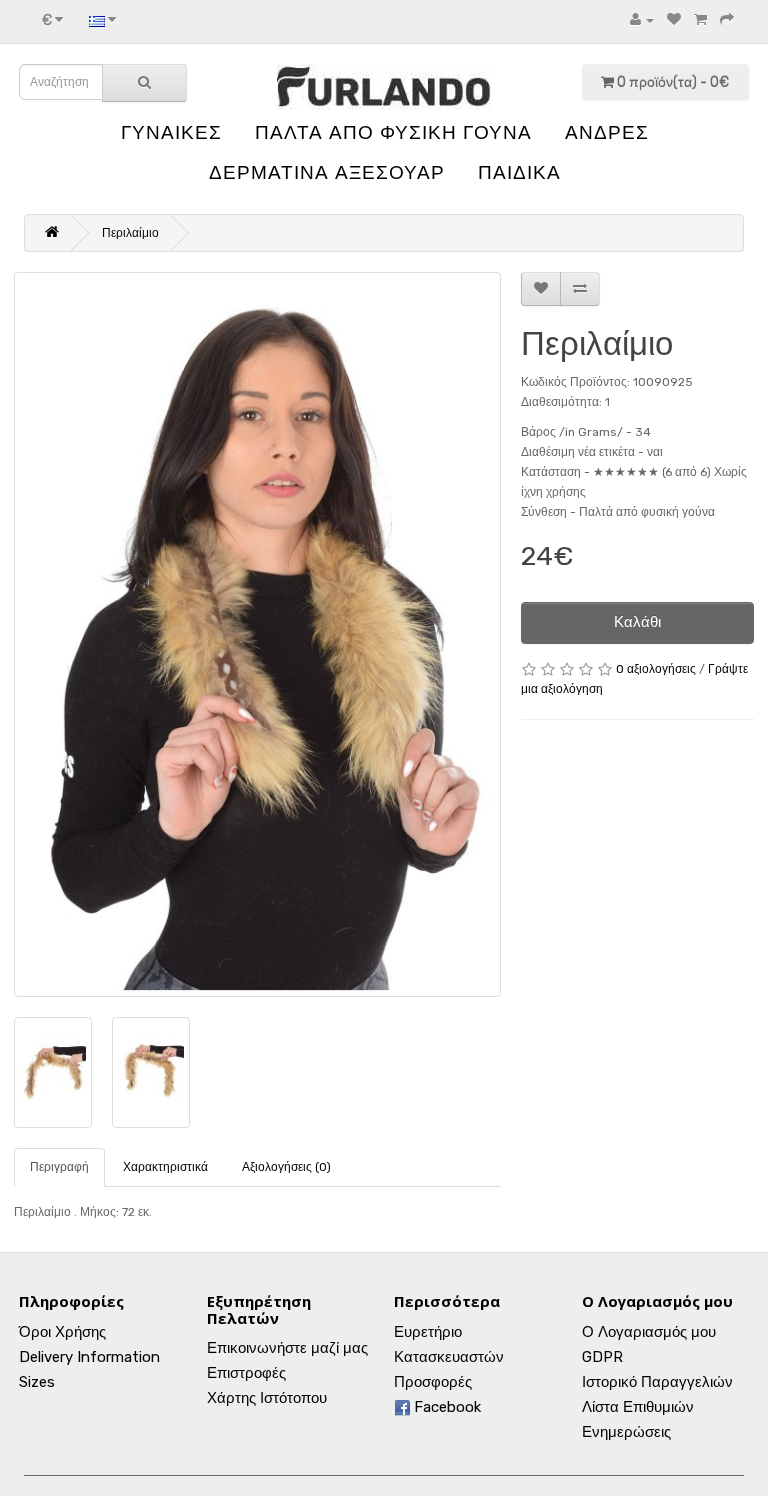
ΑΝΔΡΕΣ (607, 132)
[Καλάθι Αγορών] (700, 20)
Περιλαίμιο (130, 233)
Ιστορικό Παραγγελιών (657, 1382)
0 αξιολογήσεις (656, 669)
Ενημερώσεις (626, 1432)
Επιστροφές (246, 1373)
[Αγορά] (727, 20)
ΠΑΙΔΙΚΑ (519, 172)
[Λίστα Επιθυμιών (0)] (674, 20)
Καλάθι (637, 622)
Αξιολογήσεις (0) (286, 1167)
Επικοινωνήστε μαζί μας (287, 1348)
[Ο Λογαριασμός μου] (642, 20)
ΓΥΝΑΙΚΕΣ (171, 132)
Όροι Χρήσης (62, 1332)
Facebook (445, 1407)
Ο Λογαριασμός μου (649, 1332)
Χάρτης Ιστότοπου (267, 1398)
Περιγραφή (59, 1167)
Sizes (37, 1382)
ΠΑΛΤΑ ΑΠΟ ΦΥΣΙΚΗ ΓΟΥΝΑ (393, 132)
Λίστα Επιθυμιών (638, 1407)
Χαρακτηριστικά (165, 1167)
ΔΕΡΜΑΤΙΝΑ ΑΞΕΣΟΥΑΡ (327, 172)
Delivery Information (89, 1357)
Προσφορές (433, 1382)
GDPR (602, 1357)
